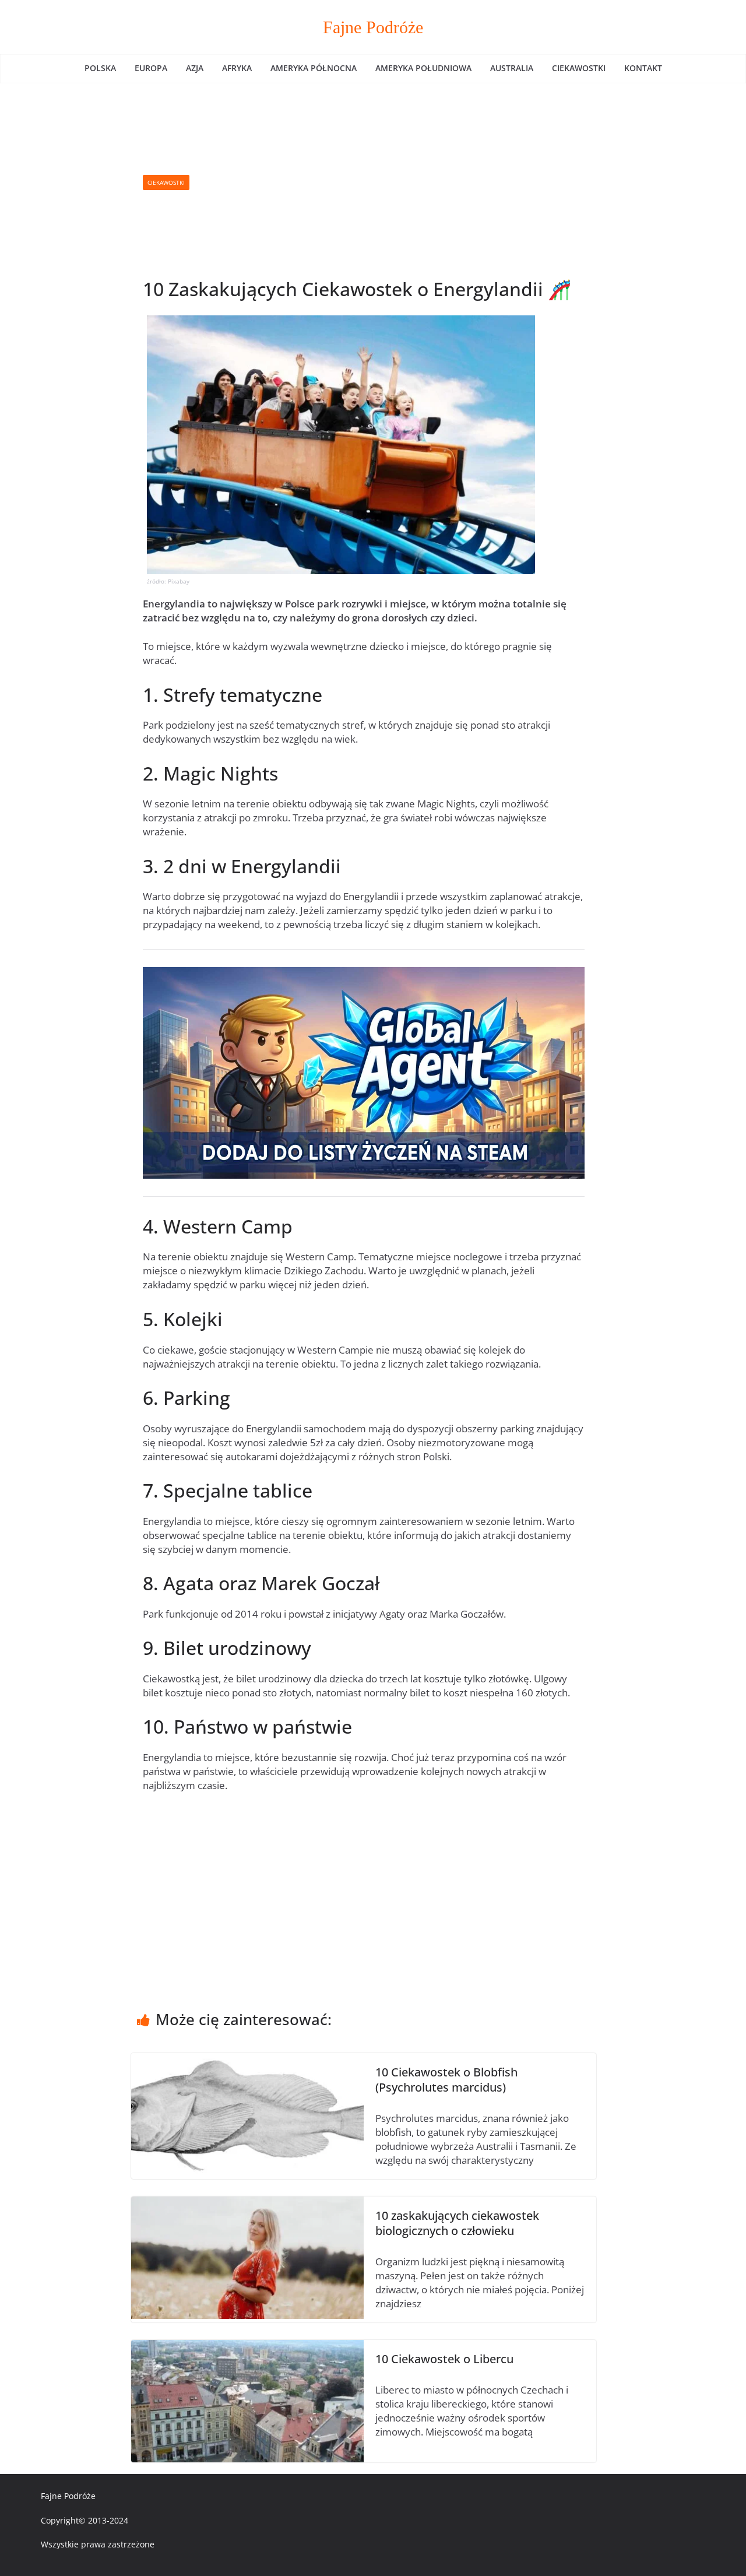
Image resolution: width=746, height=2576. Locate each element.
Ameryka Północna (314, 68)
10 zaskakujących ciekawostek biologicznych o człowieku (457, 2223)
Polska (100, 68)
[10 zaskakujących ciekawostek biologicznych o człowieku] (247, 2203)
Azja (195, 68)
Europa (151, 68)
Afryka (237, 68)
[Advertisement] (387, 182)
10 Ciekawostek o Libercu (444, 2359)
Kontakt (643, 68)
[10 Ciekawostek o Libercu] (247, 2347)
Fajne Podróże (373, 27)
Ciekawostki (579, 68)
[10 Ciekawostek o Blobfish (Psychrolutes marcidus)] (247, 2060)
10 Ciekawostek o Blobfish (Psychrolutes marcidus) (446, 2080)
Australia (512, 68)
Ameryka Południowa (423, 68)
